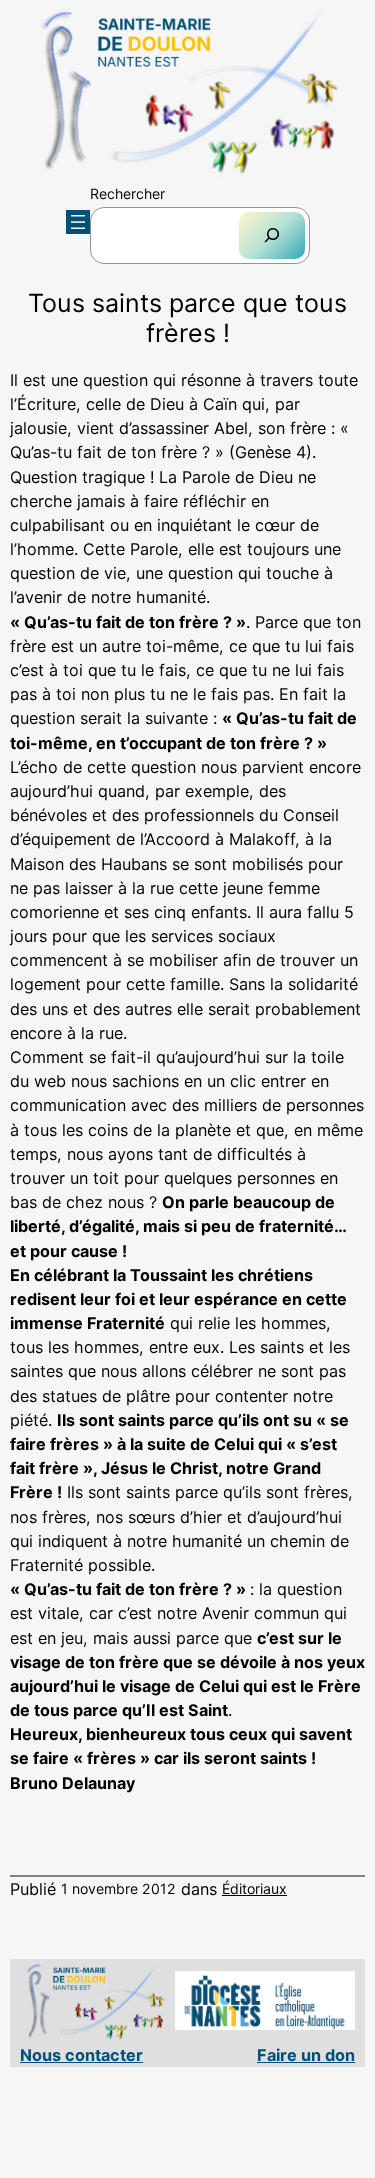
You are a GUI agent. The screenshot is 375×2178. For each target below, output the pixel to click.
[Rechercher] (272, 235)
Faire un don (306, 2055)
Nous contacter (81, 2055)
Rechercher (127, 193)
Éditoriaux (254, 1888)
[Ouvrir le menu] (78, 222)
